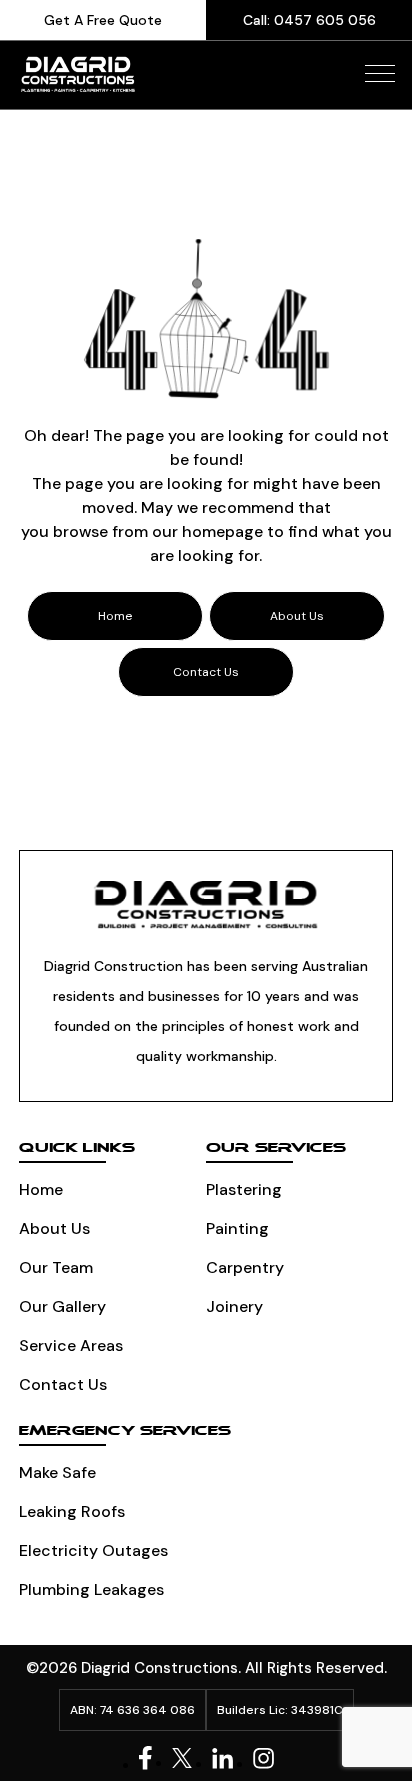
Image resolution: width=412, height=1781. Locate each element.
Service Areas (71, 1345)
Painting (237, 1228)
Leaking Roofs (72, 1511)
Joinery (234, 1306)
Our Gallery (62, 1306)
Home (41, 1189)
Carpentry (245, 1267)
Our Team (56, 1267)
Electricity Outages (93, 1550)
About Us (54, 1228)
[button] (380, 73)
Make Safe (57, 1472)
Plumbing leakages (91, 1589)
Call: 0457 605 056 (309, 20)
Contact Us (63, 1384)
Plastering (244, 1189)
